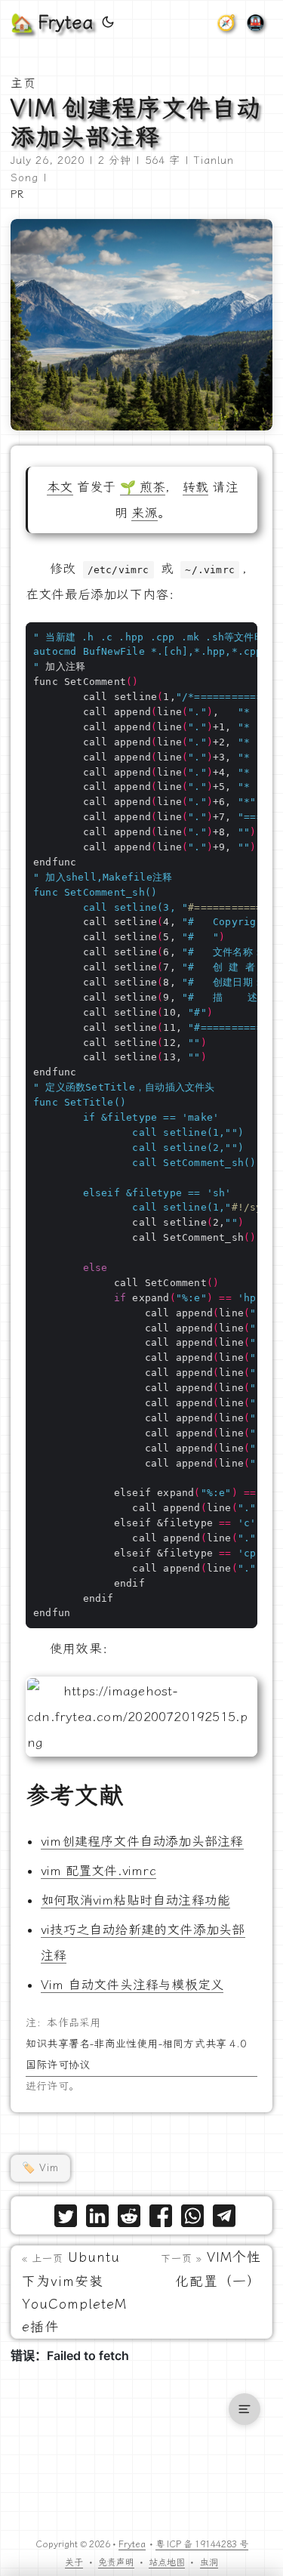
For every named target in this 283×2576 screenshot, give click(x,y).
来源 (144, 513)
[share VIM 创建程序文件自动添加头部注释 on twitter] (66, 2219)
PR (17, 194)
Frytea (132, 2544)
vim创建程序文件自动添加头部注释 (142, 1841)
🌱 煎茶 (143, 487)
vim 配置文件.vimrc (98, 1871)
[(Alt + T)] (108, 23)
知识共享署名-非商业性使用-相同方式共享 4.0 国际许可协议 (136, 2055)
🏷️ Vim (40, 2168)
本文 (60, 487)
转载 (195, 487)
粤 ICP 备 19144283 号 (202, 2544)
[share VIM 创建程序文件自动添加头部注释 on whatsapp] (192, 2219)
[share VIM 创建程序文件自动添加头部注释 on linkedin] (97, 2219)
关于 (74, 2562)
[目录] (245, 2409)
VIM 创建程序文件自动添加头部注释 (136, 122)
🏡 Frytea (52, 23)
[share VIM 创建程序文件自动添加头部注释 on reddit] (129, 2219)
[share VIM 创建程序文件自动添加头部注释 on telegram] (224, 2219)
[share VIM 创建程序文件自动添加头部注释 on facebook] (161, 2219)
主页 (23, 83)
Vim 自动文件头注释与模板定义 (132, 1985)
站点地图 (167, 2562)
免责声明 (116, 2562)
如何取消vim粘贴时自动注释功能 (135, 1900)
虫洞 (209, 2562)
